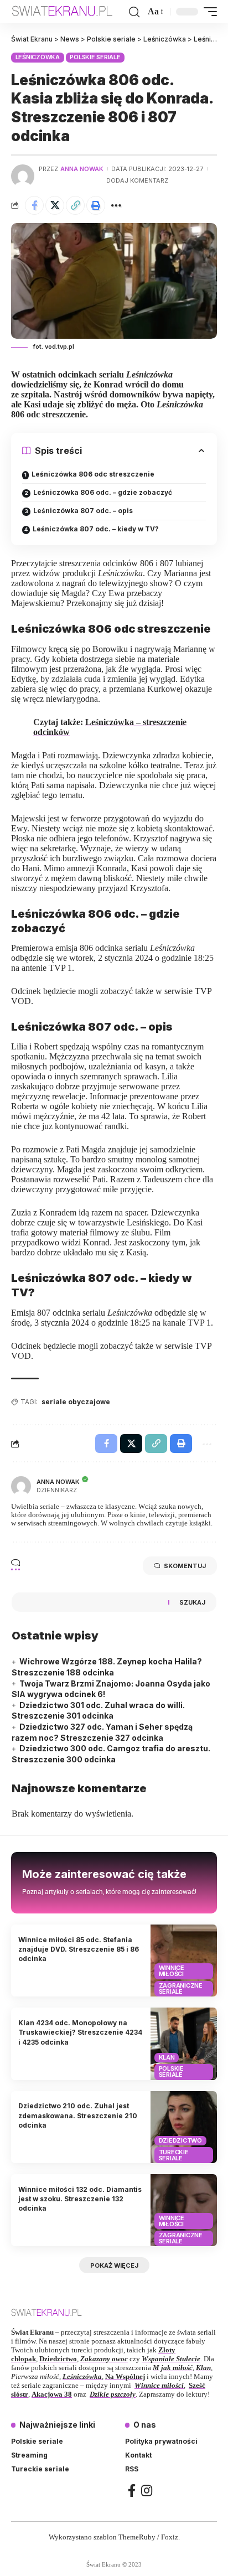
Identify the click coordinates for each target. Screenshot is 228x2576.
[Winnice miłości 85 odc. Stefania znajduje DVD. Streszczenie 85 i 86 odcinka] (184, 1961)
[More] (116, 205)
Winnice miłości (172, 1971)
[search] (134, 12)
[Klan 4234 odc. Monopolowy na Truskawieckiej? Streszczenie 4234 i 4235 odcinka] (184, 2044)
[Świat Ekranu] (69, 11)
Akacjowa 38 (52, 2394)
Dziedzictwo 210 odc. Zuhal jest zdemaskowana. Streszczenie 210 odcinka (78, 2115)
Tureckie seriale (174, 2155)
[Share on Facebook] (34, 205)
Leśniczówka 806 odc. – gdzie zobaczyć (103, 492)
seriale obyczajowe (76, 1402)
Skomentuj (185, 1566)
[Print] (96, 205)
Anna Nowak (82, 169)
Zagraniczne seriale (181, 1988)
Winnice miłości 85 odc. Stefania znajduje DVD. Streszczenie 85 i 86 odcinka (79, 1949)
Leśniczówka (38, 57)
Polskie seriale (95, 57)
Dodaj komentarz (137, 180)
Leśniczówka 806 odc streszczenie (93, 474)
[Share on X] (55, 205)
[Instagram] (147, 2490)
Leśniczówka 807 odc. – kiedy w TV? (96, 529)
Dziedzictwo (180, 2140)
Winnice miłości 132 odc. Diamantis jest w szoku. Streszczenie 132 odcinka (80, 2199)
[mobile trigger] (208, 12)
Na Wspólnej (125, 2376)
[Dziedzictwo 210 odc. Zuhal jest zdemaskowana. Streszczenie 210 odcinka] (184, 2127)
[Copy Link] (75, 205)
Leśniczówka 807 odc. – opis (83, 511)
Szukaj (192, 1602)
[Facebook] (132, 2490)
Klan (167, 2057)
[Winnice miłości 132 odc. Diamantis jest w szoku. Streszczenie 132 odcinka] (184, 2210)
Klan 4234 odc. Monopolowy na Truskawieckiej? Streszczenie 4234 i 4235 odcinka (80, 2032)
